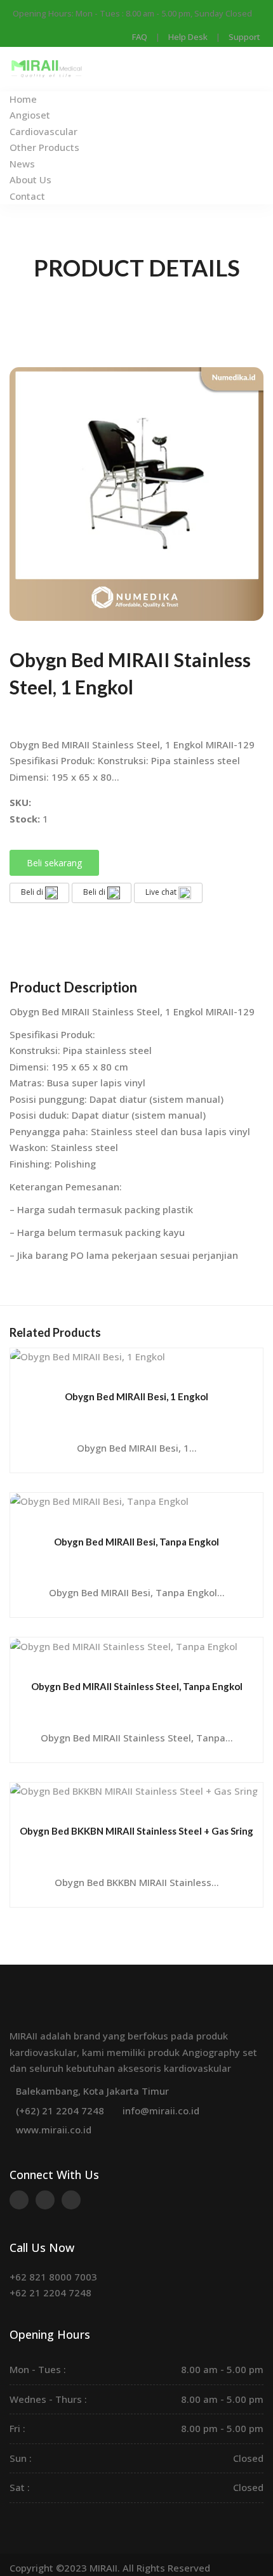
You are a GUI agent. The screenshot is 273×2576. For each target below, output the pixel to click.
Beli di (33, 892)
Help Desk (188, 37)
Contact (27, 196)
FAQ (140, 37)
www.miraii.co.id (54, 2130)
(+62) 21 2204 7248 (60, 2111)
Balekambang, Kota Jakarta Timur (92, 2091)
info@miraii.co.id (161, 2111)
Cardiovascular (43, 131)
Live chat (162, 892)
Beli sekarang (54, 863)
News (22, 164)
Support (244, 37)
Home (23, 99)
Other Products (44, 147)
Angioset (30, 115)
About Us (30, 179)
